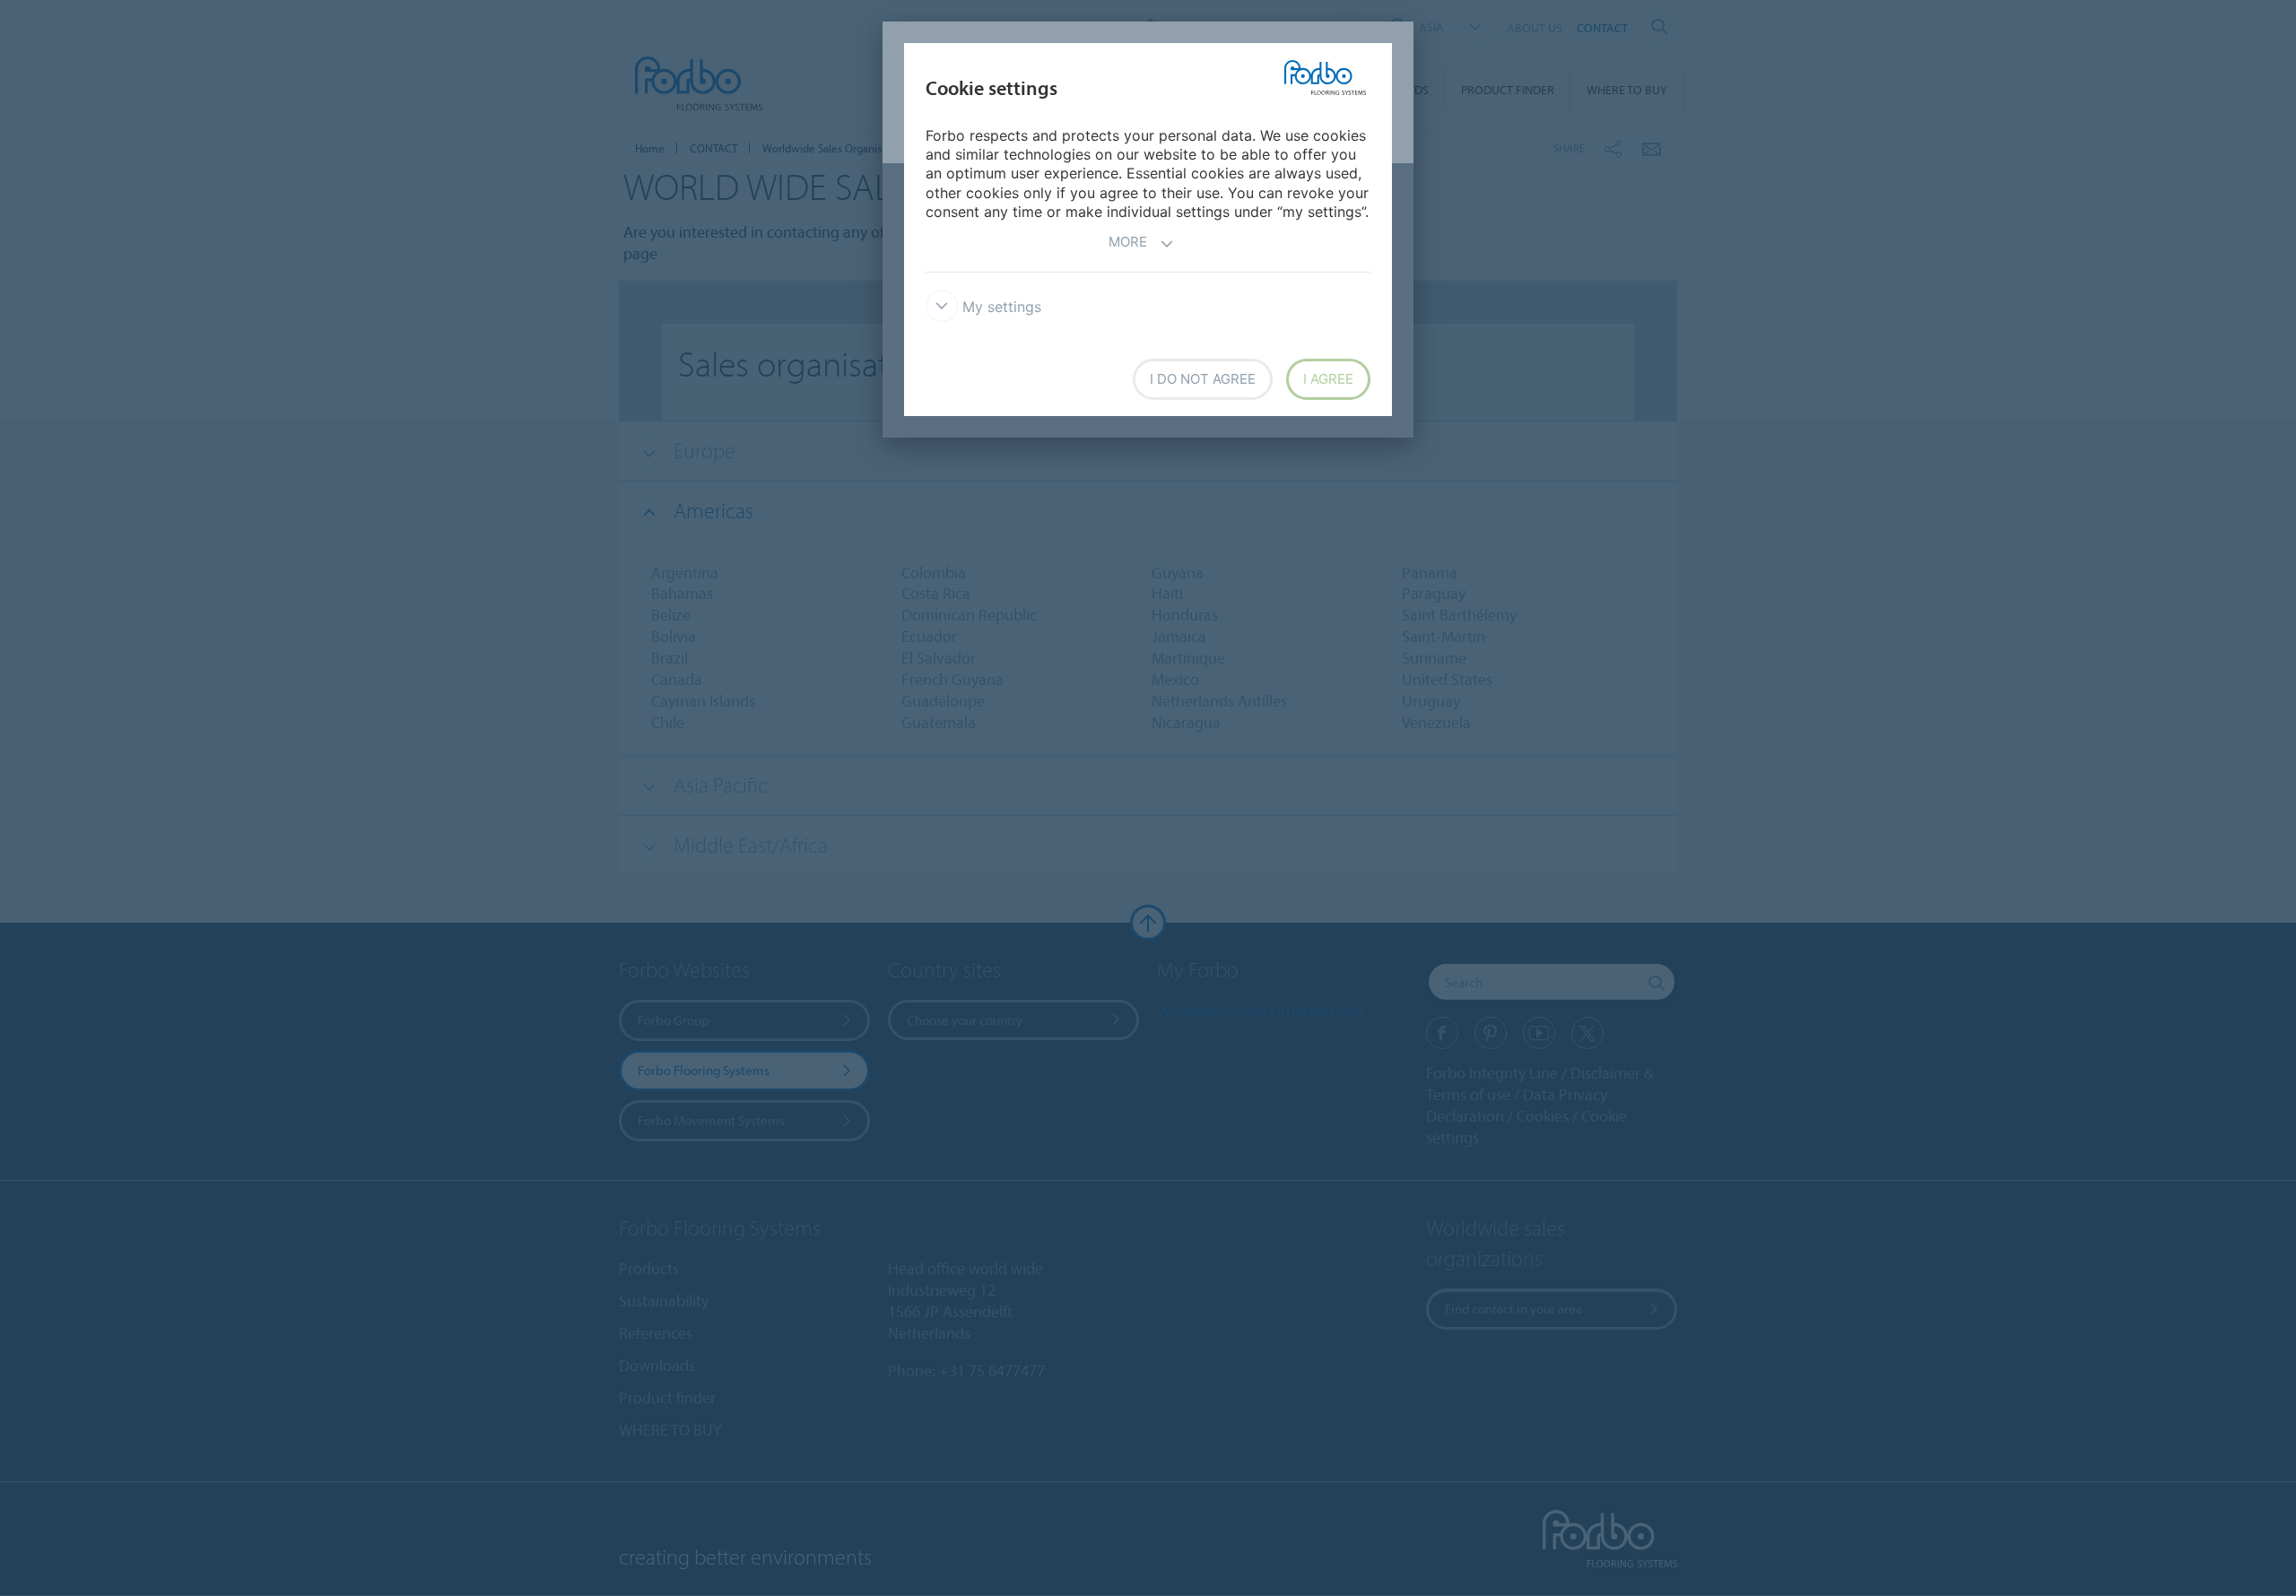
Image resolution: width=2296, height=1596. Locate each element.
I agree (1328, 379)
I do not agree (1203, 379)
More (1128, 242)
